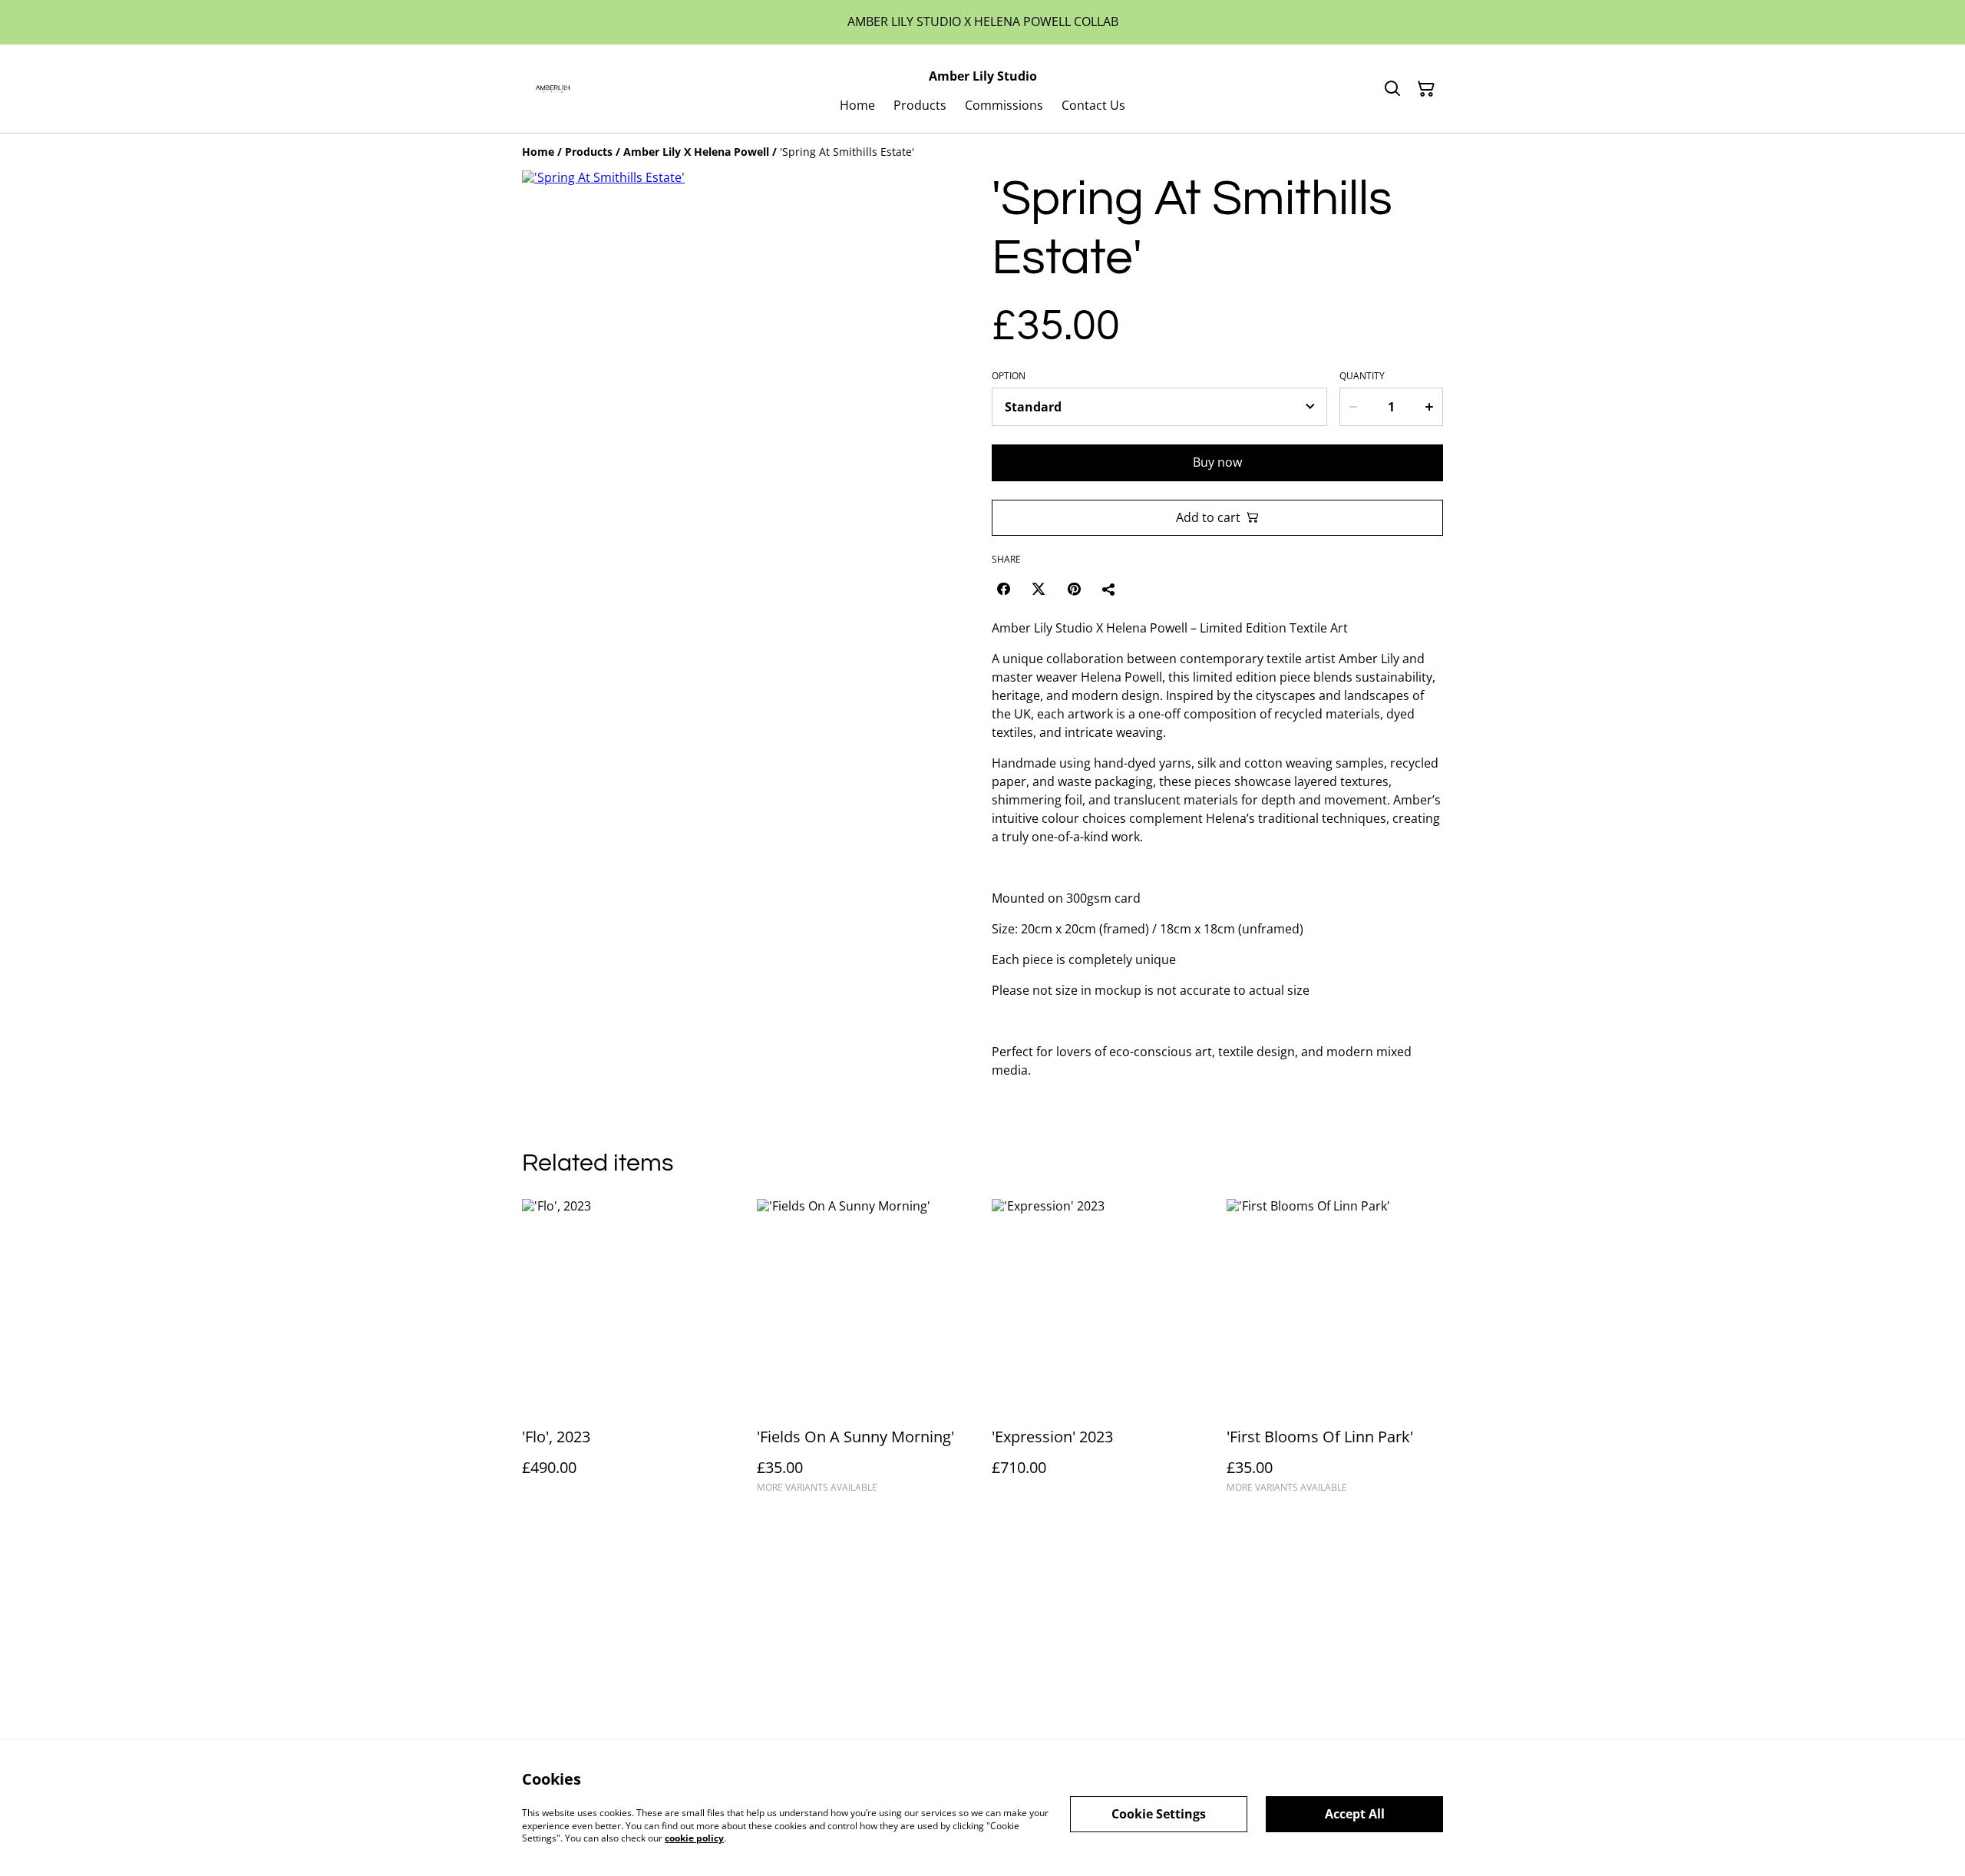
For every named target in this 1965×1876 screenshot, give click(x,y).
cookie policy (694, 1838)
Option (1009, 376)
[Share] (1109, 589)
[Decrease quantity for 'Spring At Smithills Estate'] (1352, 407)
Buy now (1217, 462)
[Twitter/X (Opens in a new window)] (1039, 589)
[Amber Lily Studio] (552, 89)
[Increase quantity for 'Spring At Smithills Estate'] (1430, 407)
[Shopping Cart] (1426, 89)
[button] (555, 667)
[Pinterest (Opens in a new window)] (1074, 589)
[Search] (1392, 89)
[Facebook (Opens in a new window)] (1003, 589)
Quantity (1362, 376)
